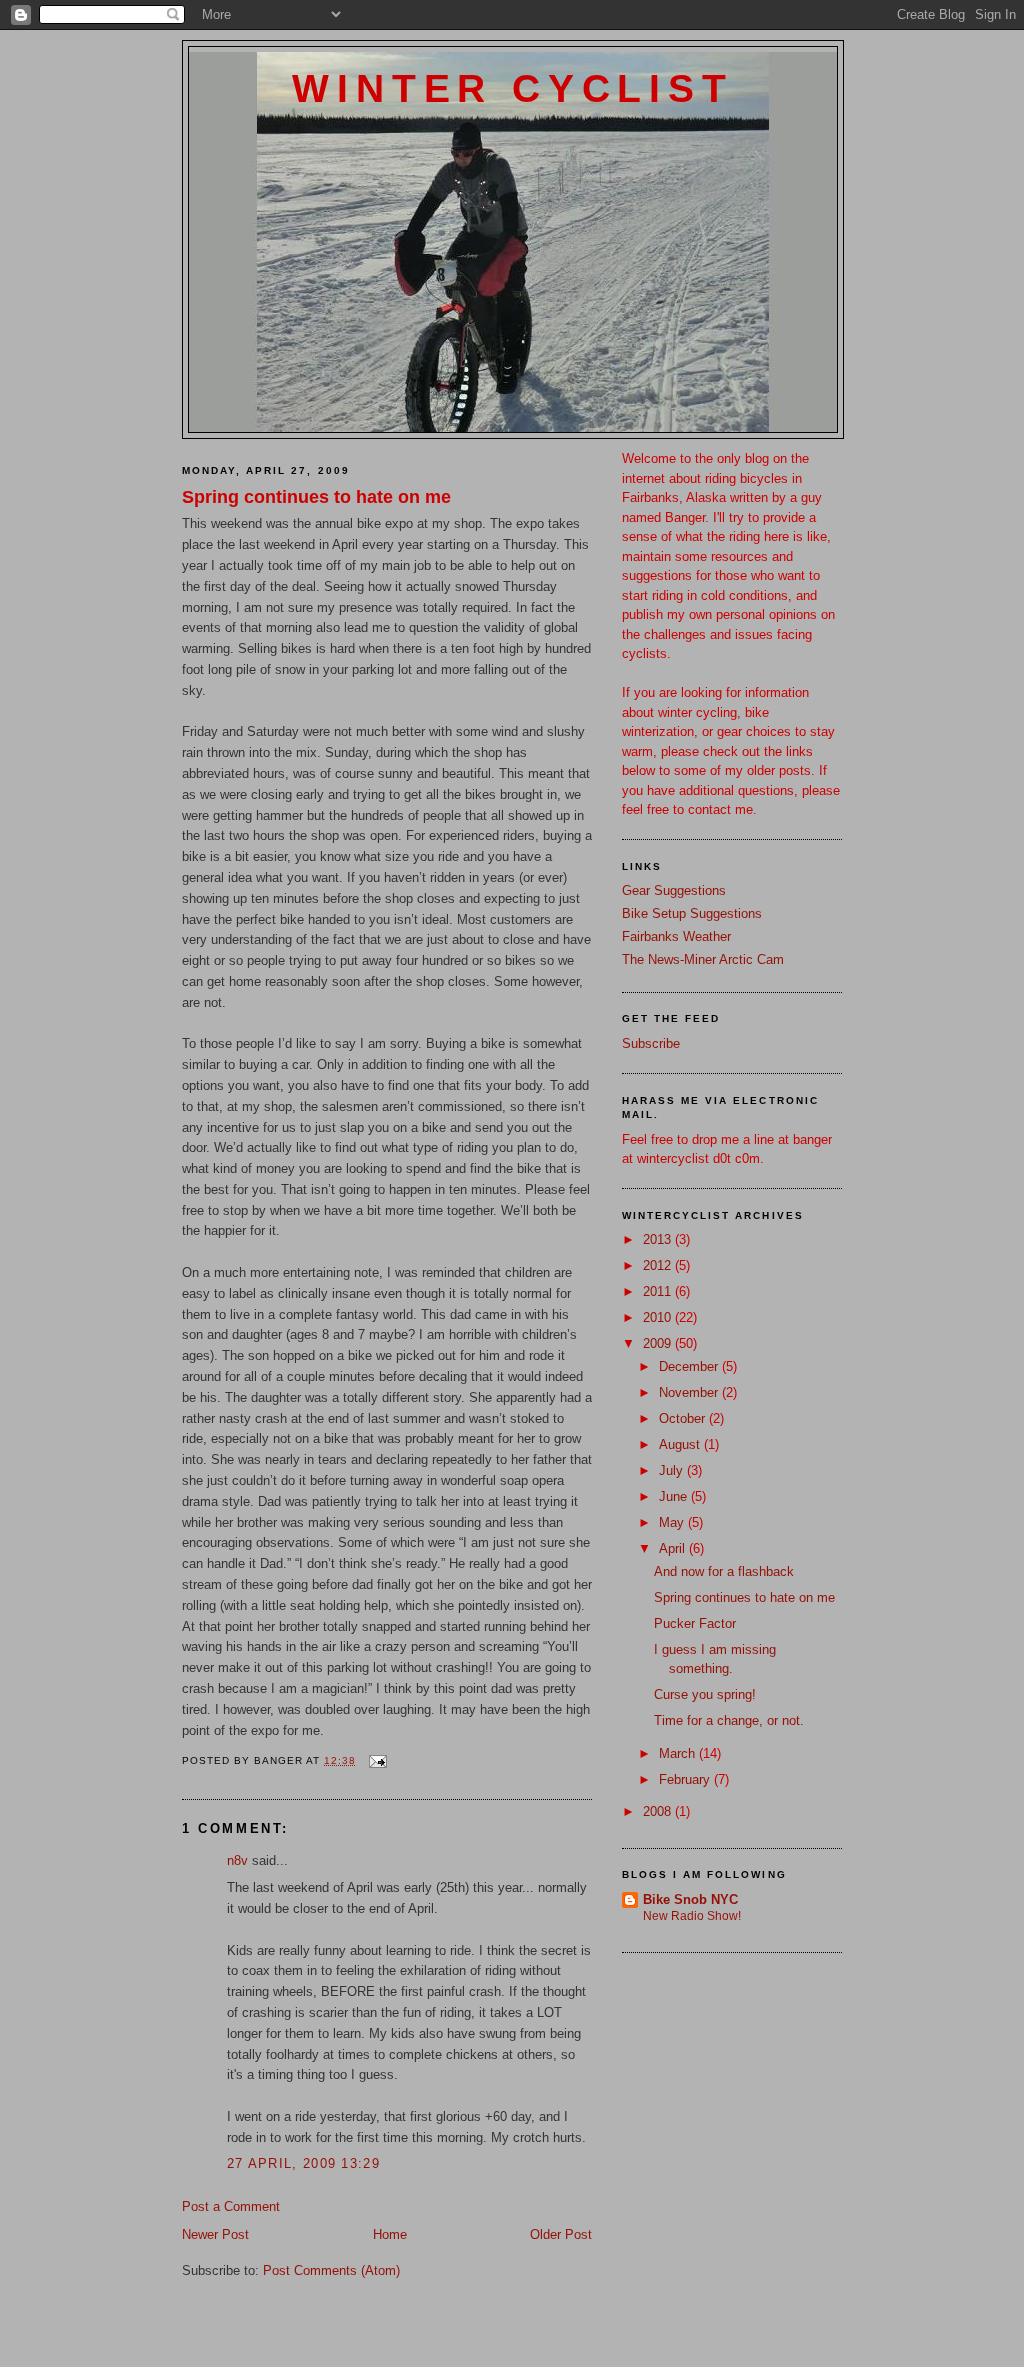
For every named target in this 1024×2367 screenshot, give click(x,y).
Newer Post (215, 2234)
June (675, 1496)
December (690, 1366)
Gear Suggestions (674, 890)
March (679, 1753)
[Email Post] (375, 1760)
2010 (659, 1317)
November (690, 1392)
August (681, 1444)
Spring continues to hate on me (316, 497)
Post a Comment (231, 2206)
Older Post (561, 2234)
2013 (659, 1239)
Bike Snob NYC (690, 1899)
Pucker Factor (695, 1623)
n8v (237, 1860)
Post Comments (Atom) (331, 2270)
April (674, 1548)
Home (390, 2234)
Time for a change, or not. (729, 1720)
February (686, 1779)
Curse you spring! (705, 1694)
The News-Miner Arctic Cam (703, 959)
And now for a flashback (724, 1571)
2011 (659, 1291)
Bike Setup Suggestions (692, 913)
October (684, 1418)
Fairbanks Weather (676, 936)
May (673, 1522)
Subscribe (651, 1043)
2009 (659, 1343)
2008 (659, 1811)
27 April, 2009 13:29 (303, 2163)
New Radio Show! (692, 1916)
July (673, 1470)
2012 (659, 1265)
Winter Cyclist (512, 88)
